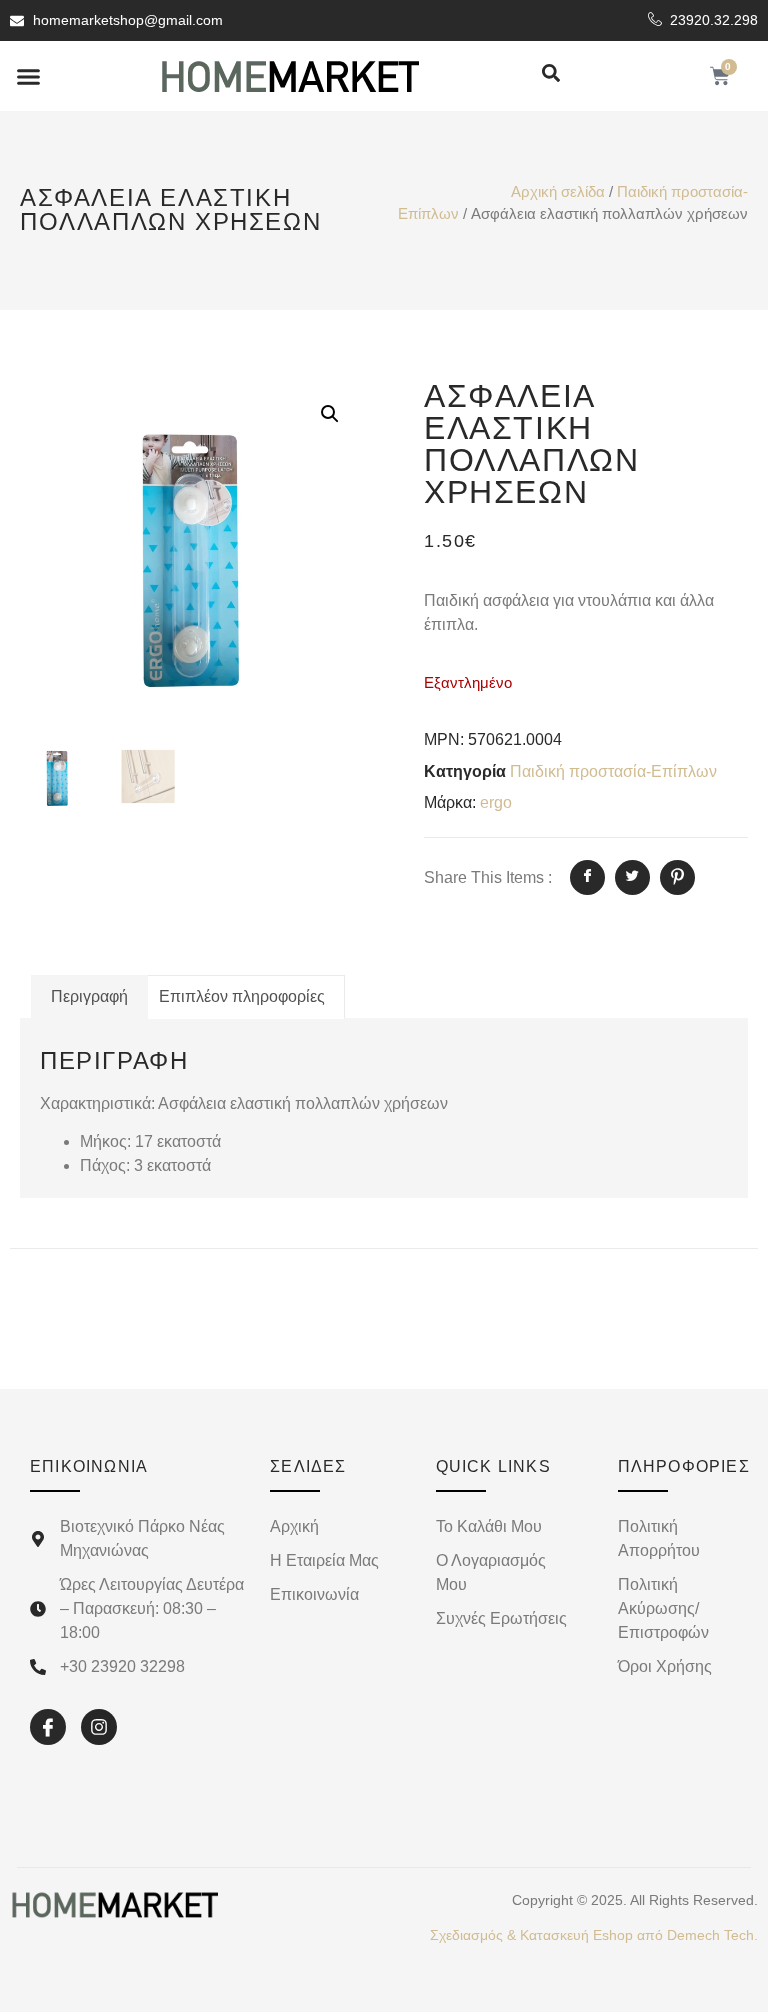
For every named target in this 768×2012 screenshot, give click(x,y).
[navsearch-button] (551, 74)
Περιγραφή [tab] (89, 996)
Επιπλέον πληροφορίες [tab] (242, 996)
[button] (29, 76)
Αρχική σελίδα (558, 192)
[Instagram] (99, 1727)
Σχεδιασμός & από (594, 1935)
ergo (496, 802)
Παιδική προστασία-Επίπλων (613, 771)
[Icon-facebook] (48, 1727)
